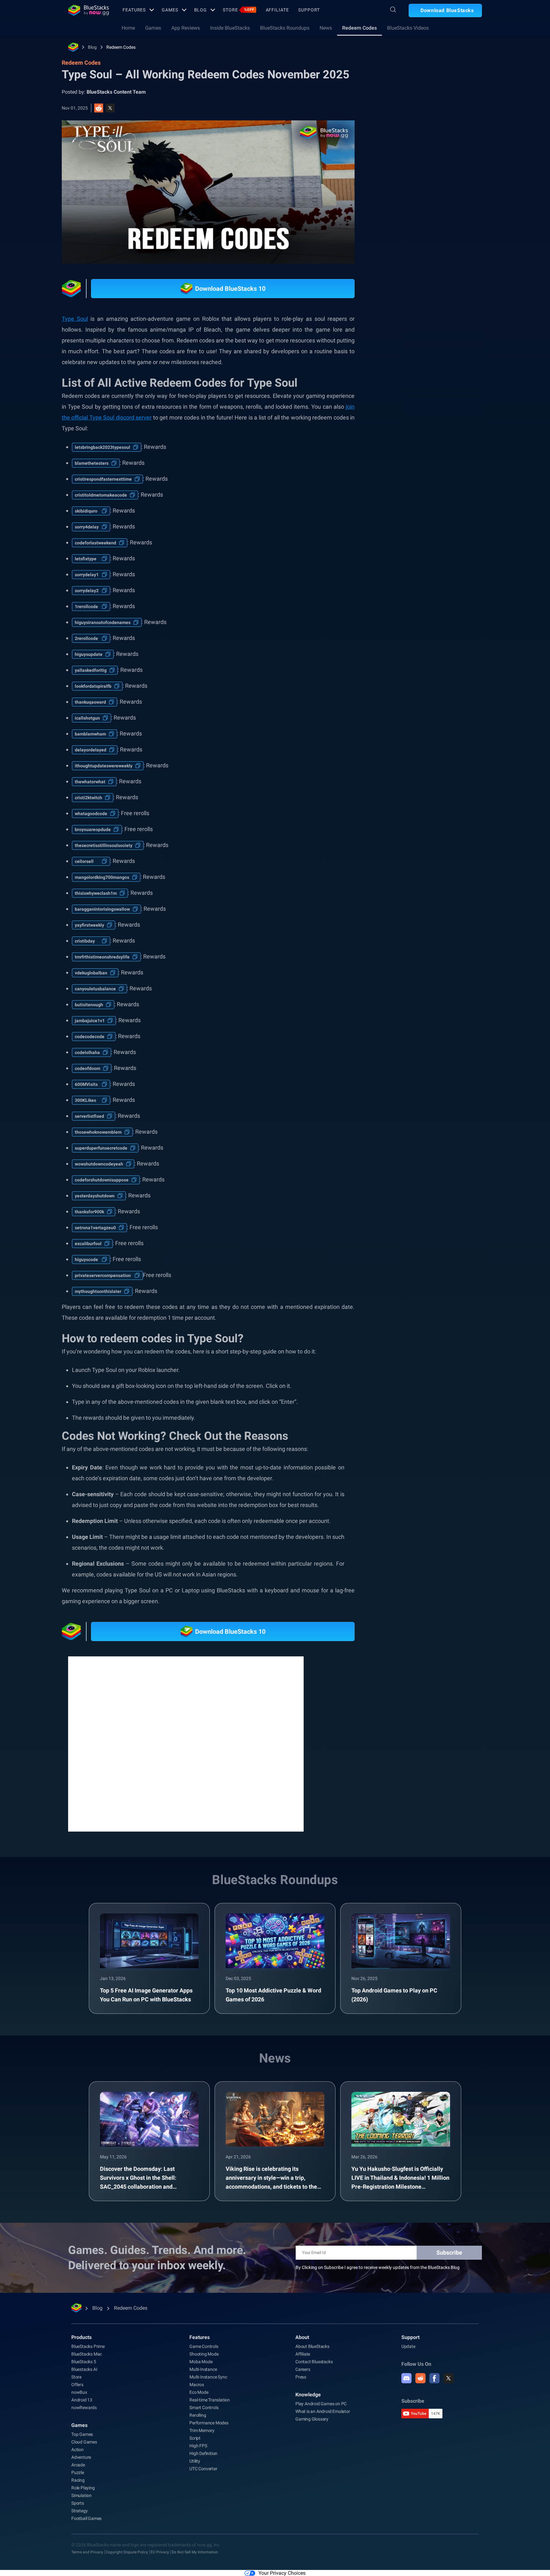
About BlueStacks (312, 2346)
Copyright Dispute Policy (127, 2552)
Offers (77, 2385)
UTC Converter (203, 2469)
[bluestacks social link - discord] (406, 2378)
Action (78, 2450)
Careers (303, 2369)
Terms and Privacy (87, 2552)
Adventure (81, 2457)
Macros (197, 2385)
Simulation (81, 2495)
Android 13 (82, 2400)
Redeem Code (445, 731)
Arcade (78, 2465)
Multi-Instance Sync (208, 2377)
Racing (78, 2480)
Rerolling (198, 2415)
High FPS (198, 2446)
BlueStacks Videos (408, 28)
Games (170, 10)
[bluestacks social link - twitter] (448, 2378)
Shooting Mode (204, 2354)
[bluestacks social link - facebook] (434, 2378)
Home (128, 28)
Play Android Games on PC (321, 2404)
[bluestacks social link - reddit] (420, 2378)
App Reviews (186, 28)
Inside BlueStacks (230, 28)
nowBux (79, 2392)
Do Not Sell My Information (195, 2552)
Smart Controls (204, 2407)
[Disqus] (186, 1743)
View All (442, 672)
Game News (445, 716)
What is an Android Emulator (323, 2411)
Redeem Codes (360, 28)
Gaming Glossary (312, 2419)
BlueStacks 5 (84, 2362)
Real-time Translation (210, 2400)
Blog (201, 10)
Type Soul (75, 319)
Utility (195, 2461)
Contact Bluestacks (314, 2362)
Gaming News (407, 716)
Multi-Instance (203, 2369)
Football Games (86, 2518)
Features (134, 10)
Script (195, 2438)
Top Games (82, 2434)
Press (301, 2377)
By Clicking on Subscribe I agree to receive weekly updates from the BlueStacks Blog (378, 2267)
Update (408, 2346)
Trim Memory (202, 2430)
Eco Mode (199, 2392)
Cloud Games (84, 2442)
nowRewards (84, 2407)
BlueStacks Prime (88, 2346)
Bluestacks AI (84, 2369)
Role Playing (83, 2488)
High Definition (203, 2453)
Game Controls (204, 2346)
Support (309, 10)
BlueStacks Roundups (285, 28)
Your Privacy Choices (282, 2573)
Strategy (79, 2511)
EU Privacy (160, 2552)
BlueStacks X (406, 731)
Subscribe (449, 2253)
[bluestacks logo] (88, 10)
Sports (78, 2503)
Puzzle (78, 2472)
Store (238, 10)
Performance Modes (209, 2423)
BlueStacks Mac (87, 2354)
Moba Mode (201, 2362)
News (326, 28)
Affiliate (277, 10)
